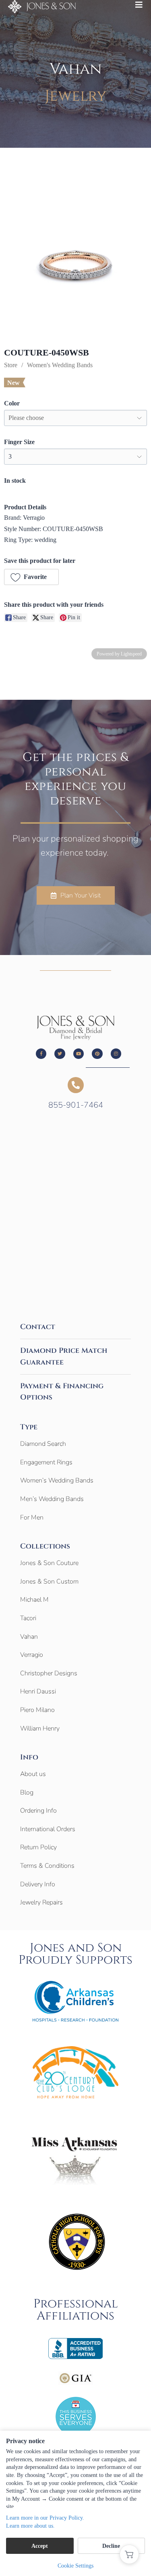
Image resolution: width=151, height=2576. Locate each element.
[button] (31, 577)
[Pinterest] (97, 1054)
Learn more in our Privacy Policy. (45, 2518)
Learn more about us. (30, 2526)
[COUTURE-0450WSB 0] (75, 264)
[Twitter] (60, 1054)
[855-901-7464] (76, 1085)
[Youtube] (79, 1054)
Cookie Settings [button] (75, 2566)
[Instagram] (116, 1054)
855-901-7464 (76, 1105)
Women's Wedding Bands (60, 365)
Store (11, 365)
